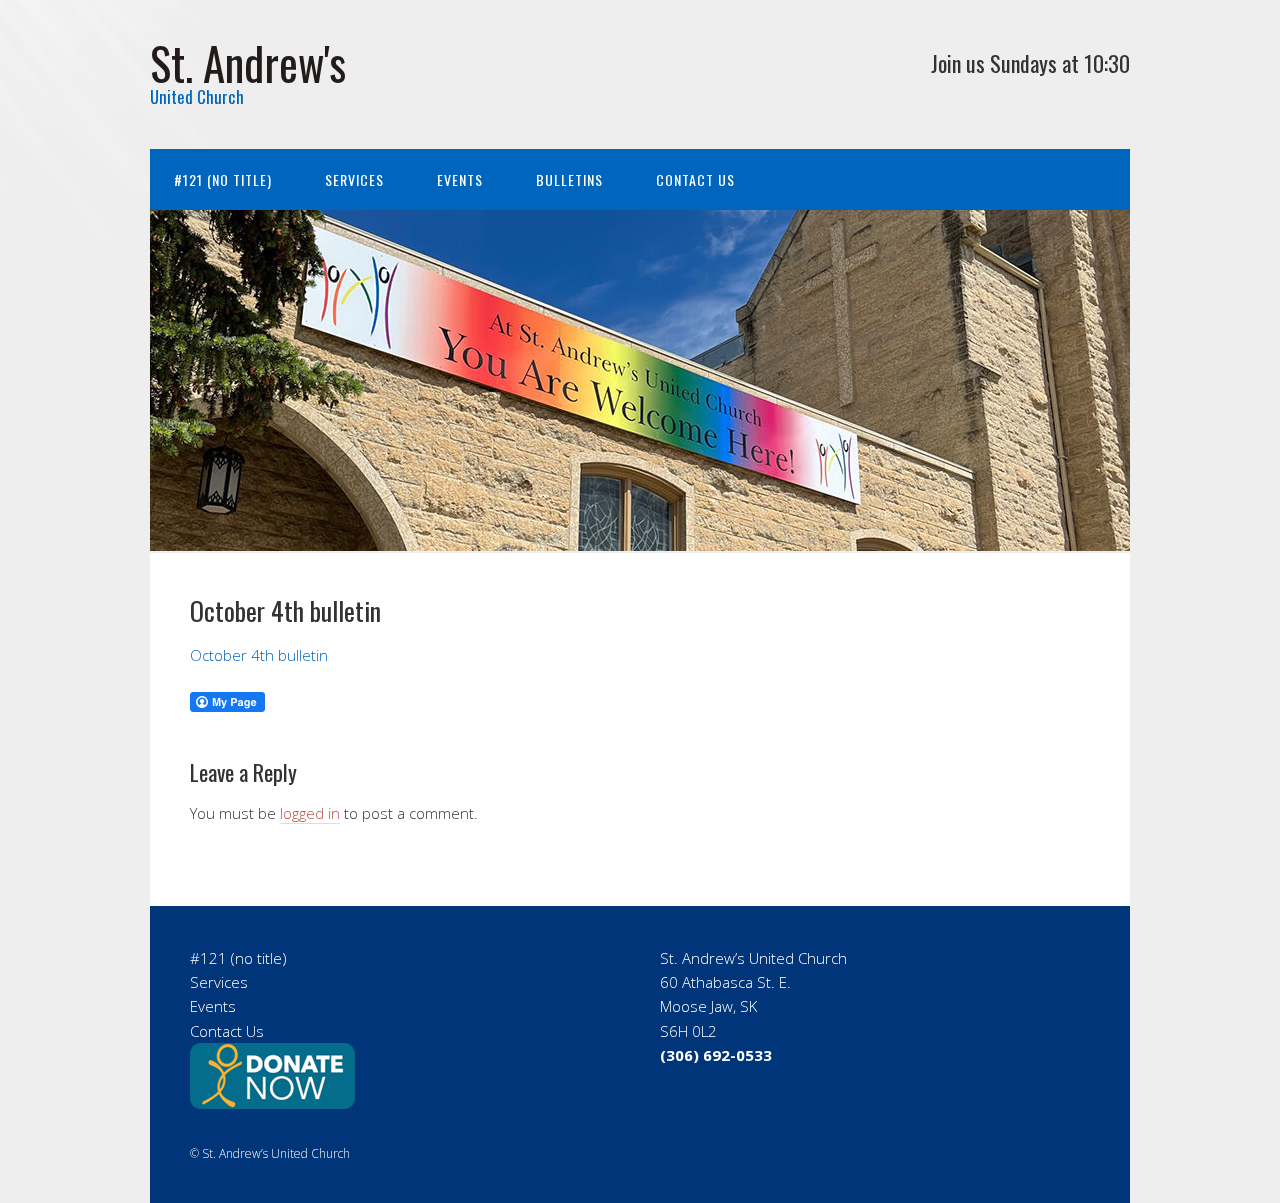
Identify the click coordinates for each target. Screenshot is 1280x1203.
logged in (310, 813)
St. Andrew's (248, 62)
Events (460, 179)
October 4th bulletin (259, 655)
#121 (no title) (223, 179)
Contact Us (695, 179)
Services (354, 179)
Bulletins (569, 179)
